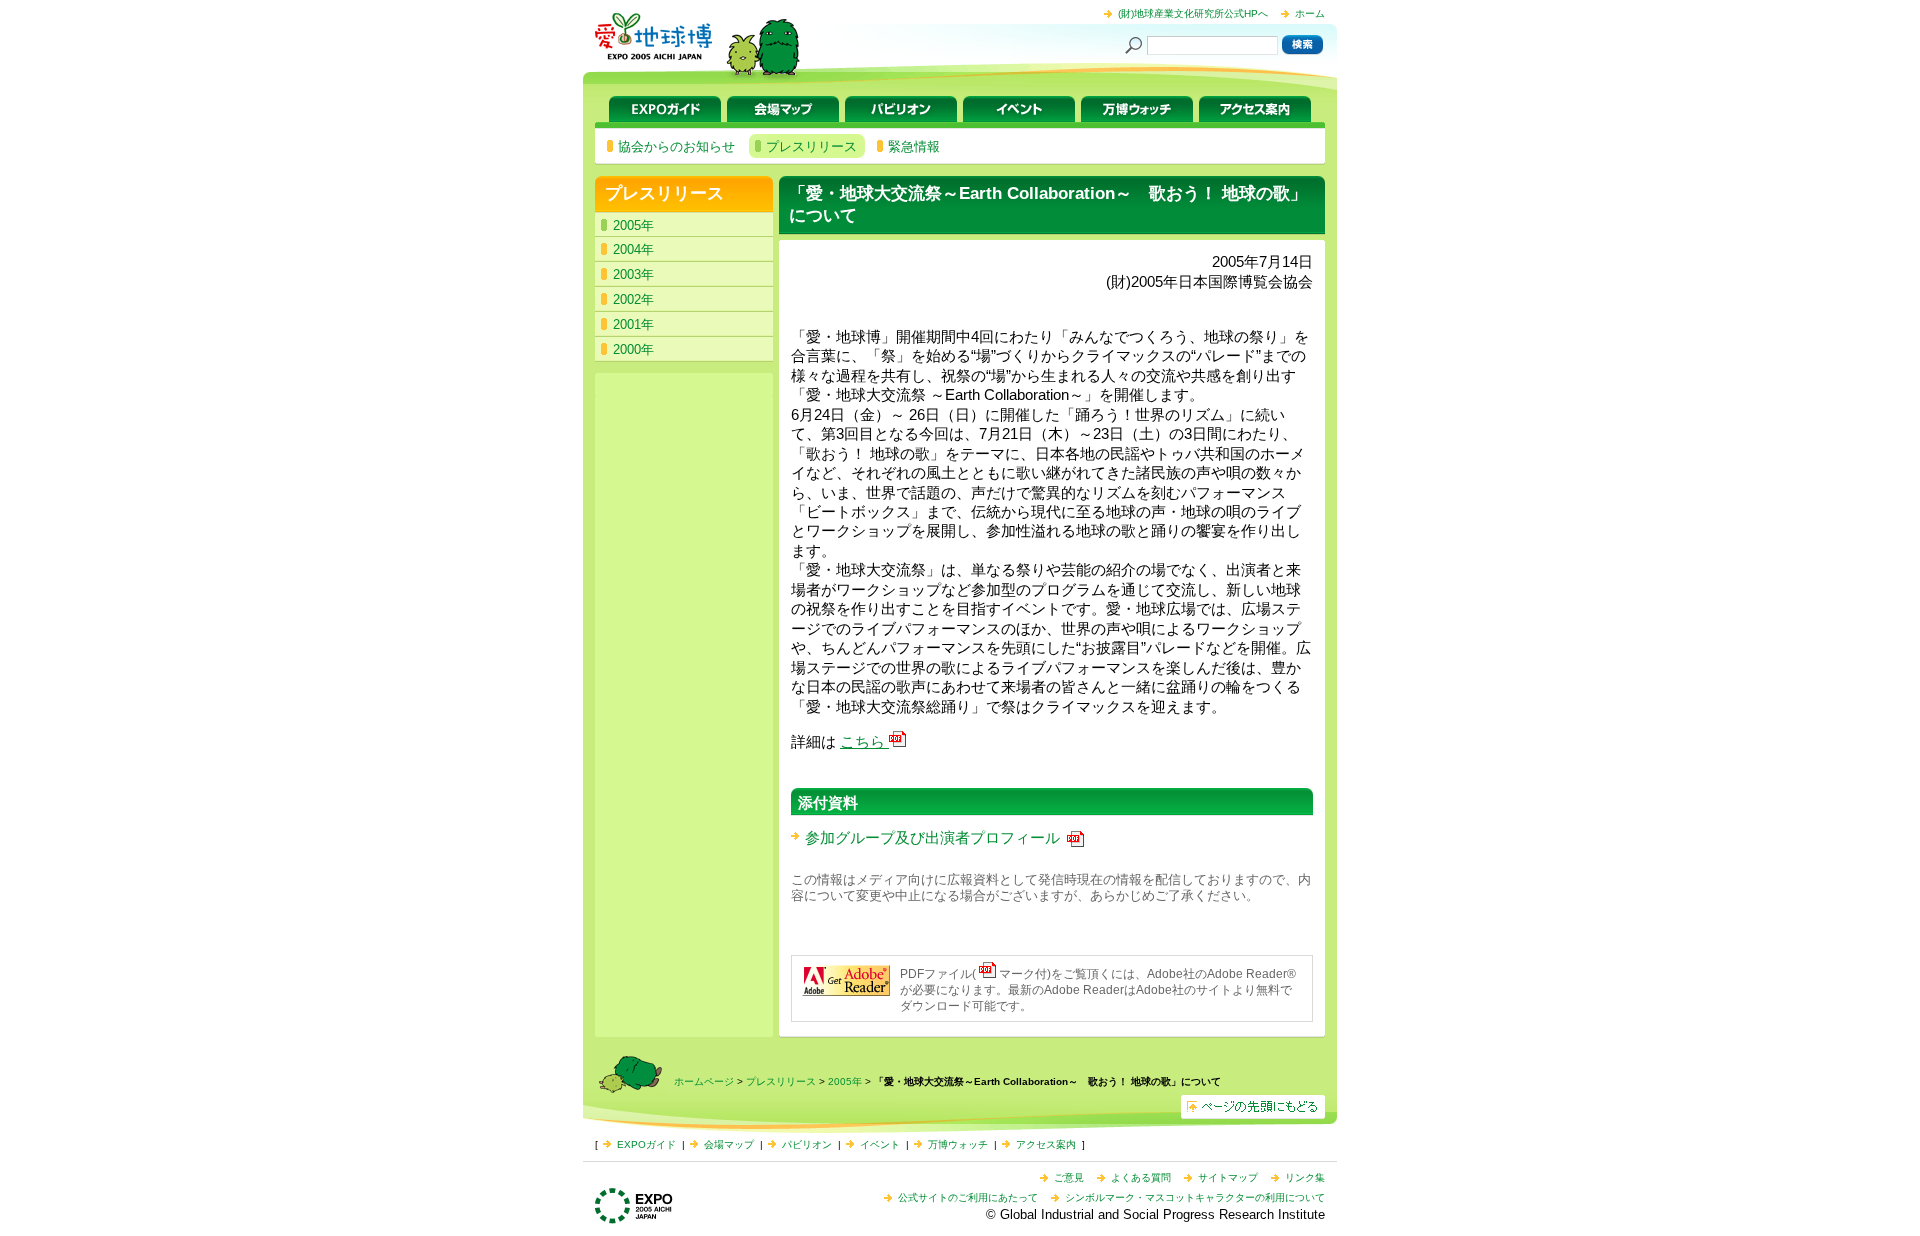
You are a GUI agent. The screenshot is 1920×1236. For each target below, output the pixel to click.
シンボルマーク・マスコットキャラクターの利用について (1195, 1197)
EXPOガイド (665, 109)
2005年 (845, 1081)
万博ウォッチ (1137, 109)
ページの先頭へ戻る (1253, 1107)
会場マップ (783, 109)
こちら (864, 741)
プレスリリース (664, 193)
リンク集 (1305, 1177)
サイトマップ (1228, 1177)
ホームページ (704, 1081)
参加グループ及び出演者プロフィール (934, 837)
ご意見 (1069, 1177)
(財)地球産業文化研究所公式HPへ (1193, 13)
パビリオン (901, 109)
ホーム (1310, 13)
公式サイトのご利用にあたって (968, 1197)
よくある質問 (1141, 1177)
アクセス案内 (1255, 109)
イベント (1019, 109)
